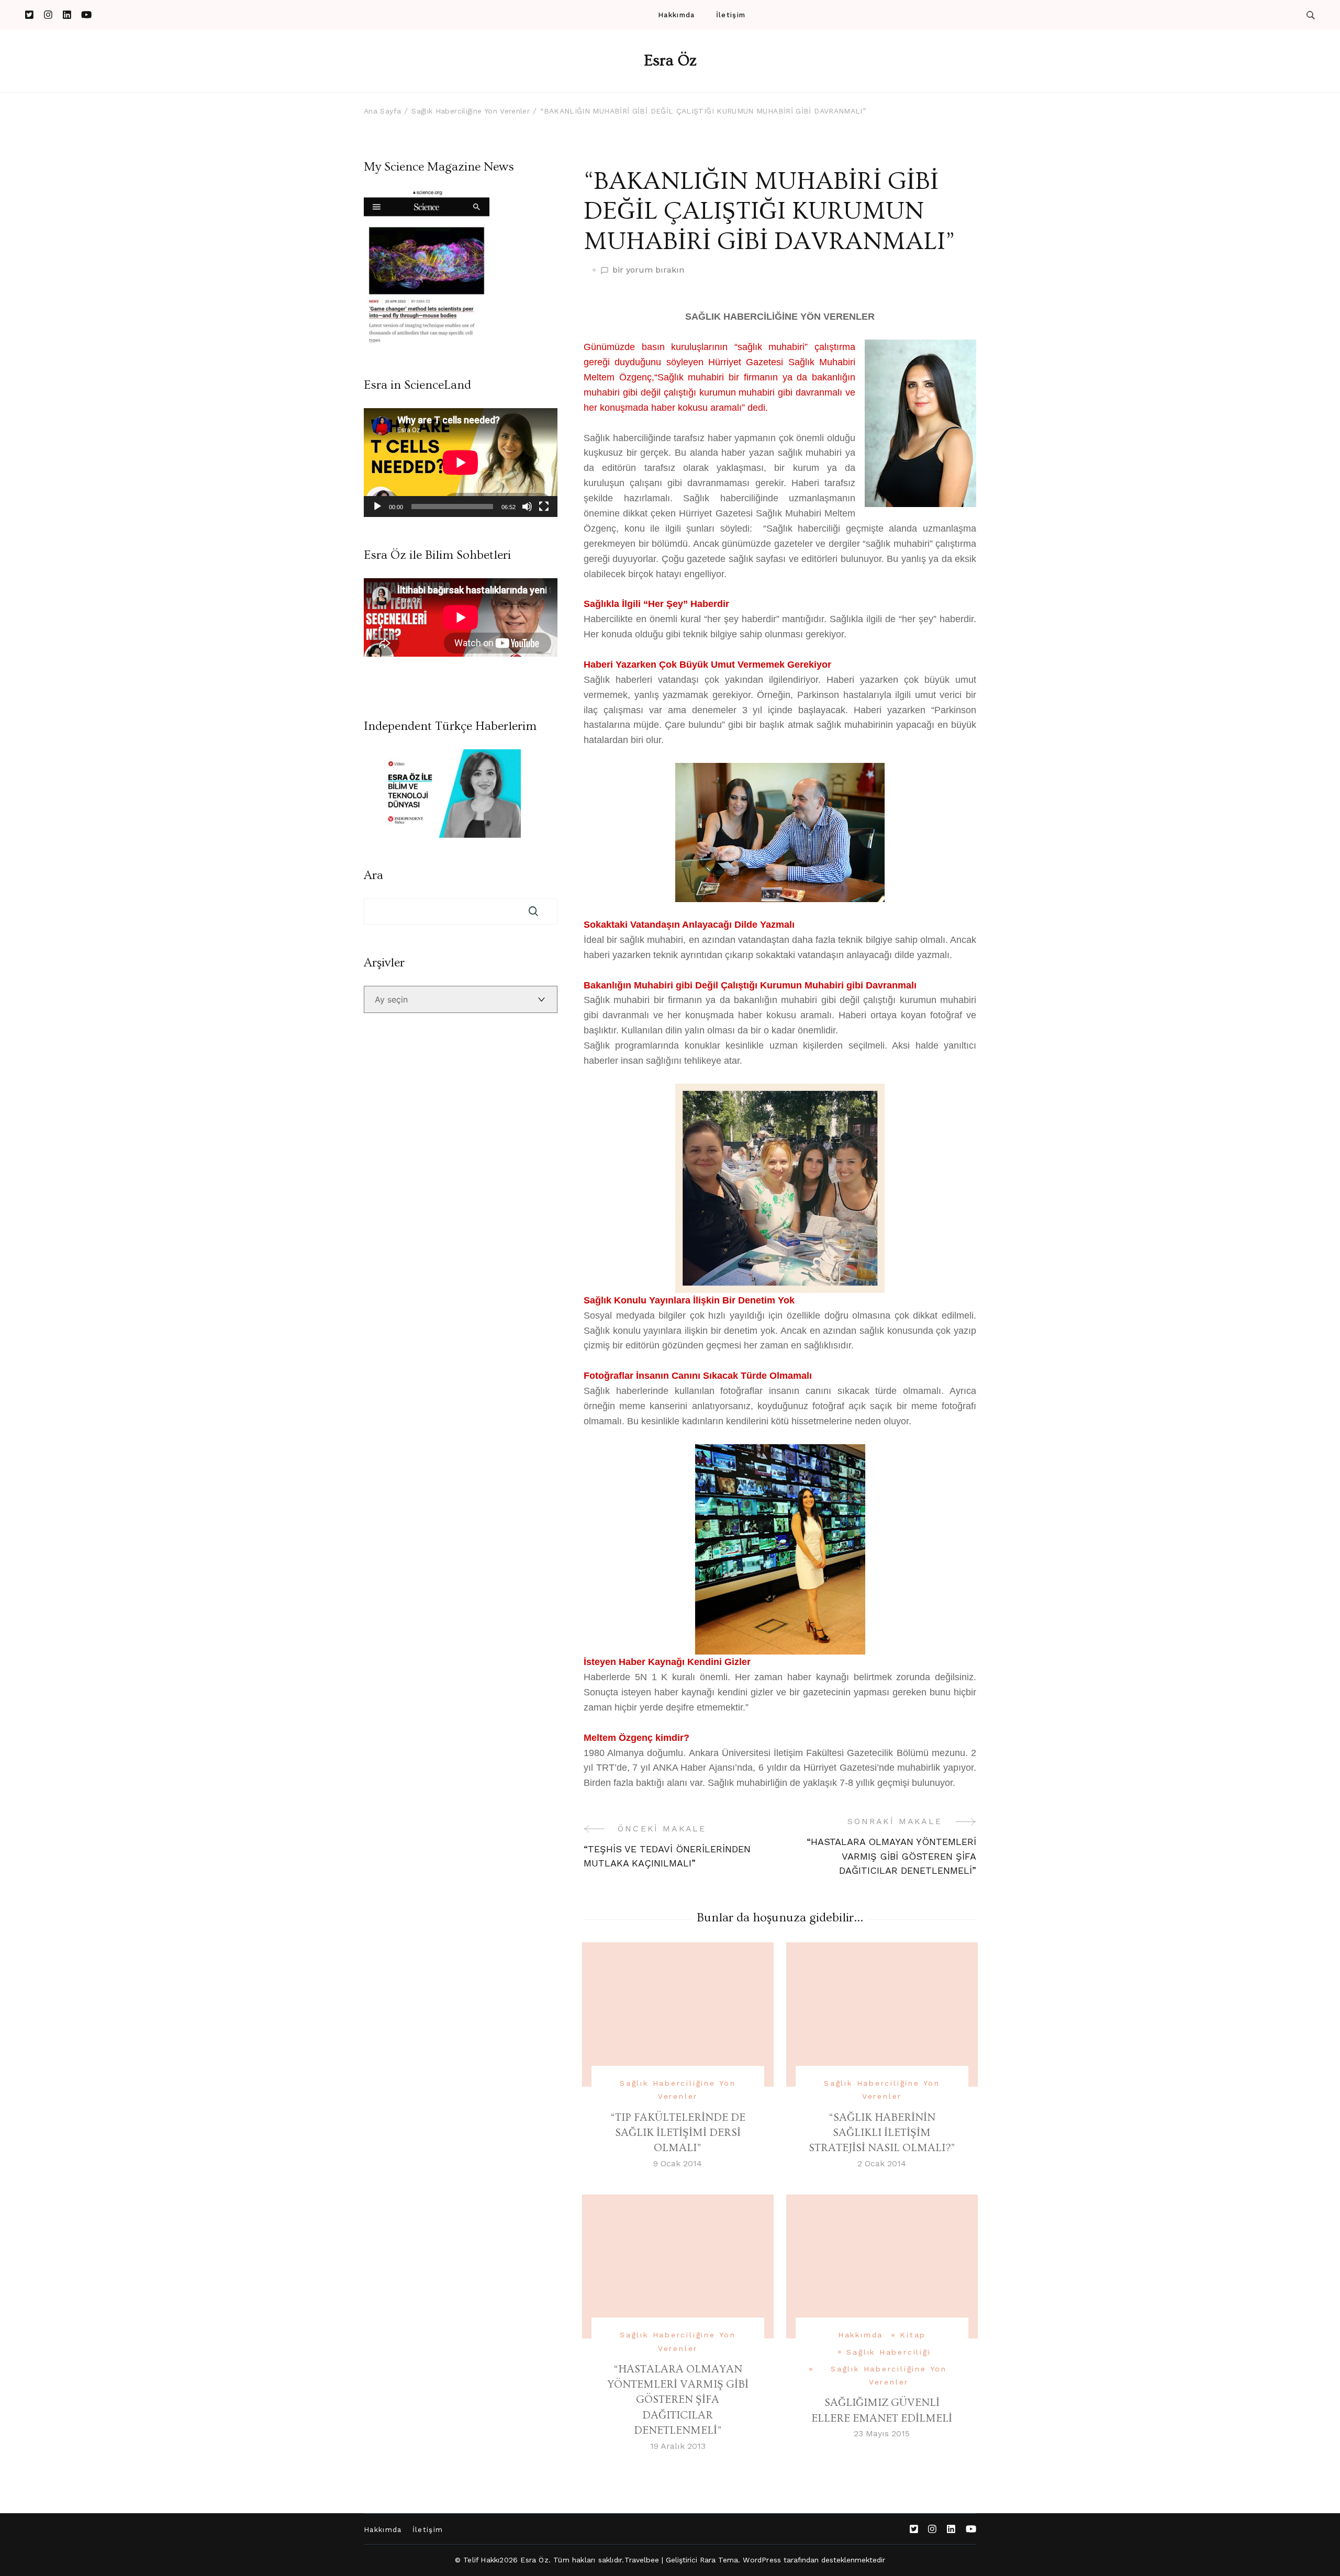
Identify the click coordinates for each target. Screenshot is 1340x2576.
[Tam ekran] (544, 507)
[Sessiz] (527, 507)
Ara (373, 875)
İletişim (731, 15)
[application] (461, 463)
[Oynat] (377, 507)
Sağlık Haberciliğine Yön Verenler (678, 2090)
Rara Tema (719, 2560)
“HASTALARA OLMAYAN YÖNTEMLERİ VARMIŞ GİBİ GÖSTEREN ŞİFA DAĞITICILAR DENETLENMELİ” (678, 2400)
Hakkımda (676, 15)
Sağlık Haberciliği (889, 2352)
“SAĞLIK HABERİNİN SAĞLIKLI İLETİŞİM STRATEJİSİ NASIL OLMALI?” (882, 2133)
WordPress (762, 2560)
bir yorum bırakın (648, 271)
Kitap (913, 2335)
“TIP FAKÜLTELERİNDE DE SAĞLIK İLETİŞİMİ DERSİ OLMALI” (678, 2133)
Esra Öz (670, 61)
